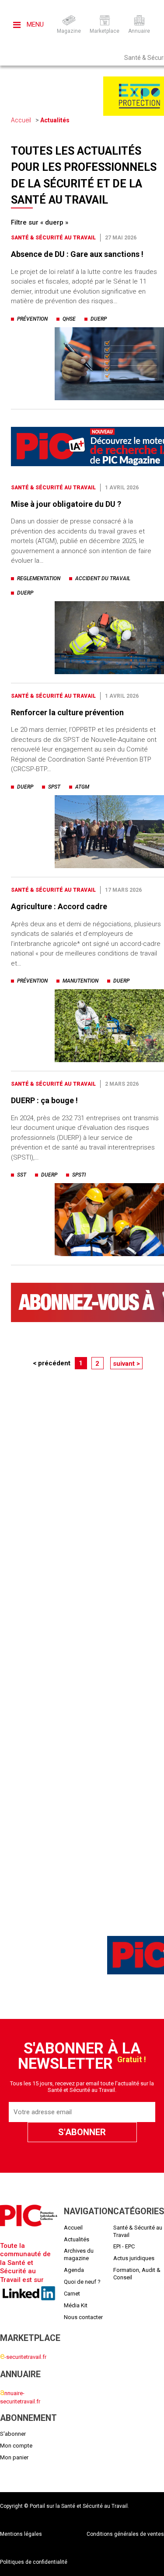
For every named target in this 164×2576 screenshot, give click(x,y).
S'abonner (13, 2434)
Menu (34, 24)
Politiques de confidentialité (34, 2562)
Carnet (72, 2294)
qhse (69, 319)
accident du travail (103, 578)
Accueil (21, 120)
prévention (32, 319)
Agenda (74, 2270)
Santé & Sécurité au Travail (53, 238)
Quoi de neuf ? (82, 2282)
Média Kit (76, 2305)
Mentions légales (21, 2534)
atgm (82, 787)
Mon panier (14, 2457)
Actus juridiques (134, 2258)
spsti (79, 1175)
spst (54, 787)
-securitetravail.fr (23, 2357)
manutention (80, 981)
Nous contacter (83, 2317)
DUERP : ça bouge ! (44, 1100)
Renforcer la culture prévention (67, 712)
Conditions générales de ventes (125, 2534)
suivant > (126, 1364)
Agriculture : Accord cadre (59, 906)
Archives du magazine (79, 2254)
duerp (99, 319)
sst (22, 1175)
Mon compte (16, 2446)
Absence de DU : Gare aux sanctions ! (77, 254)
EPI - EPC (124, 2246)
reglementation (39, 578)
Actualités (55, 120)
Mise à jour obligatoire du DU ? (66, 504)
